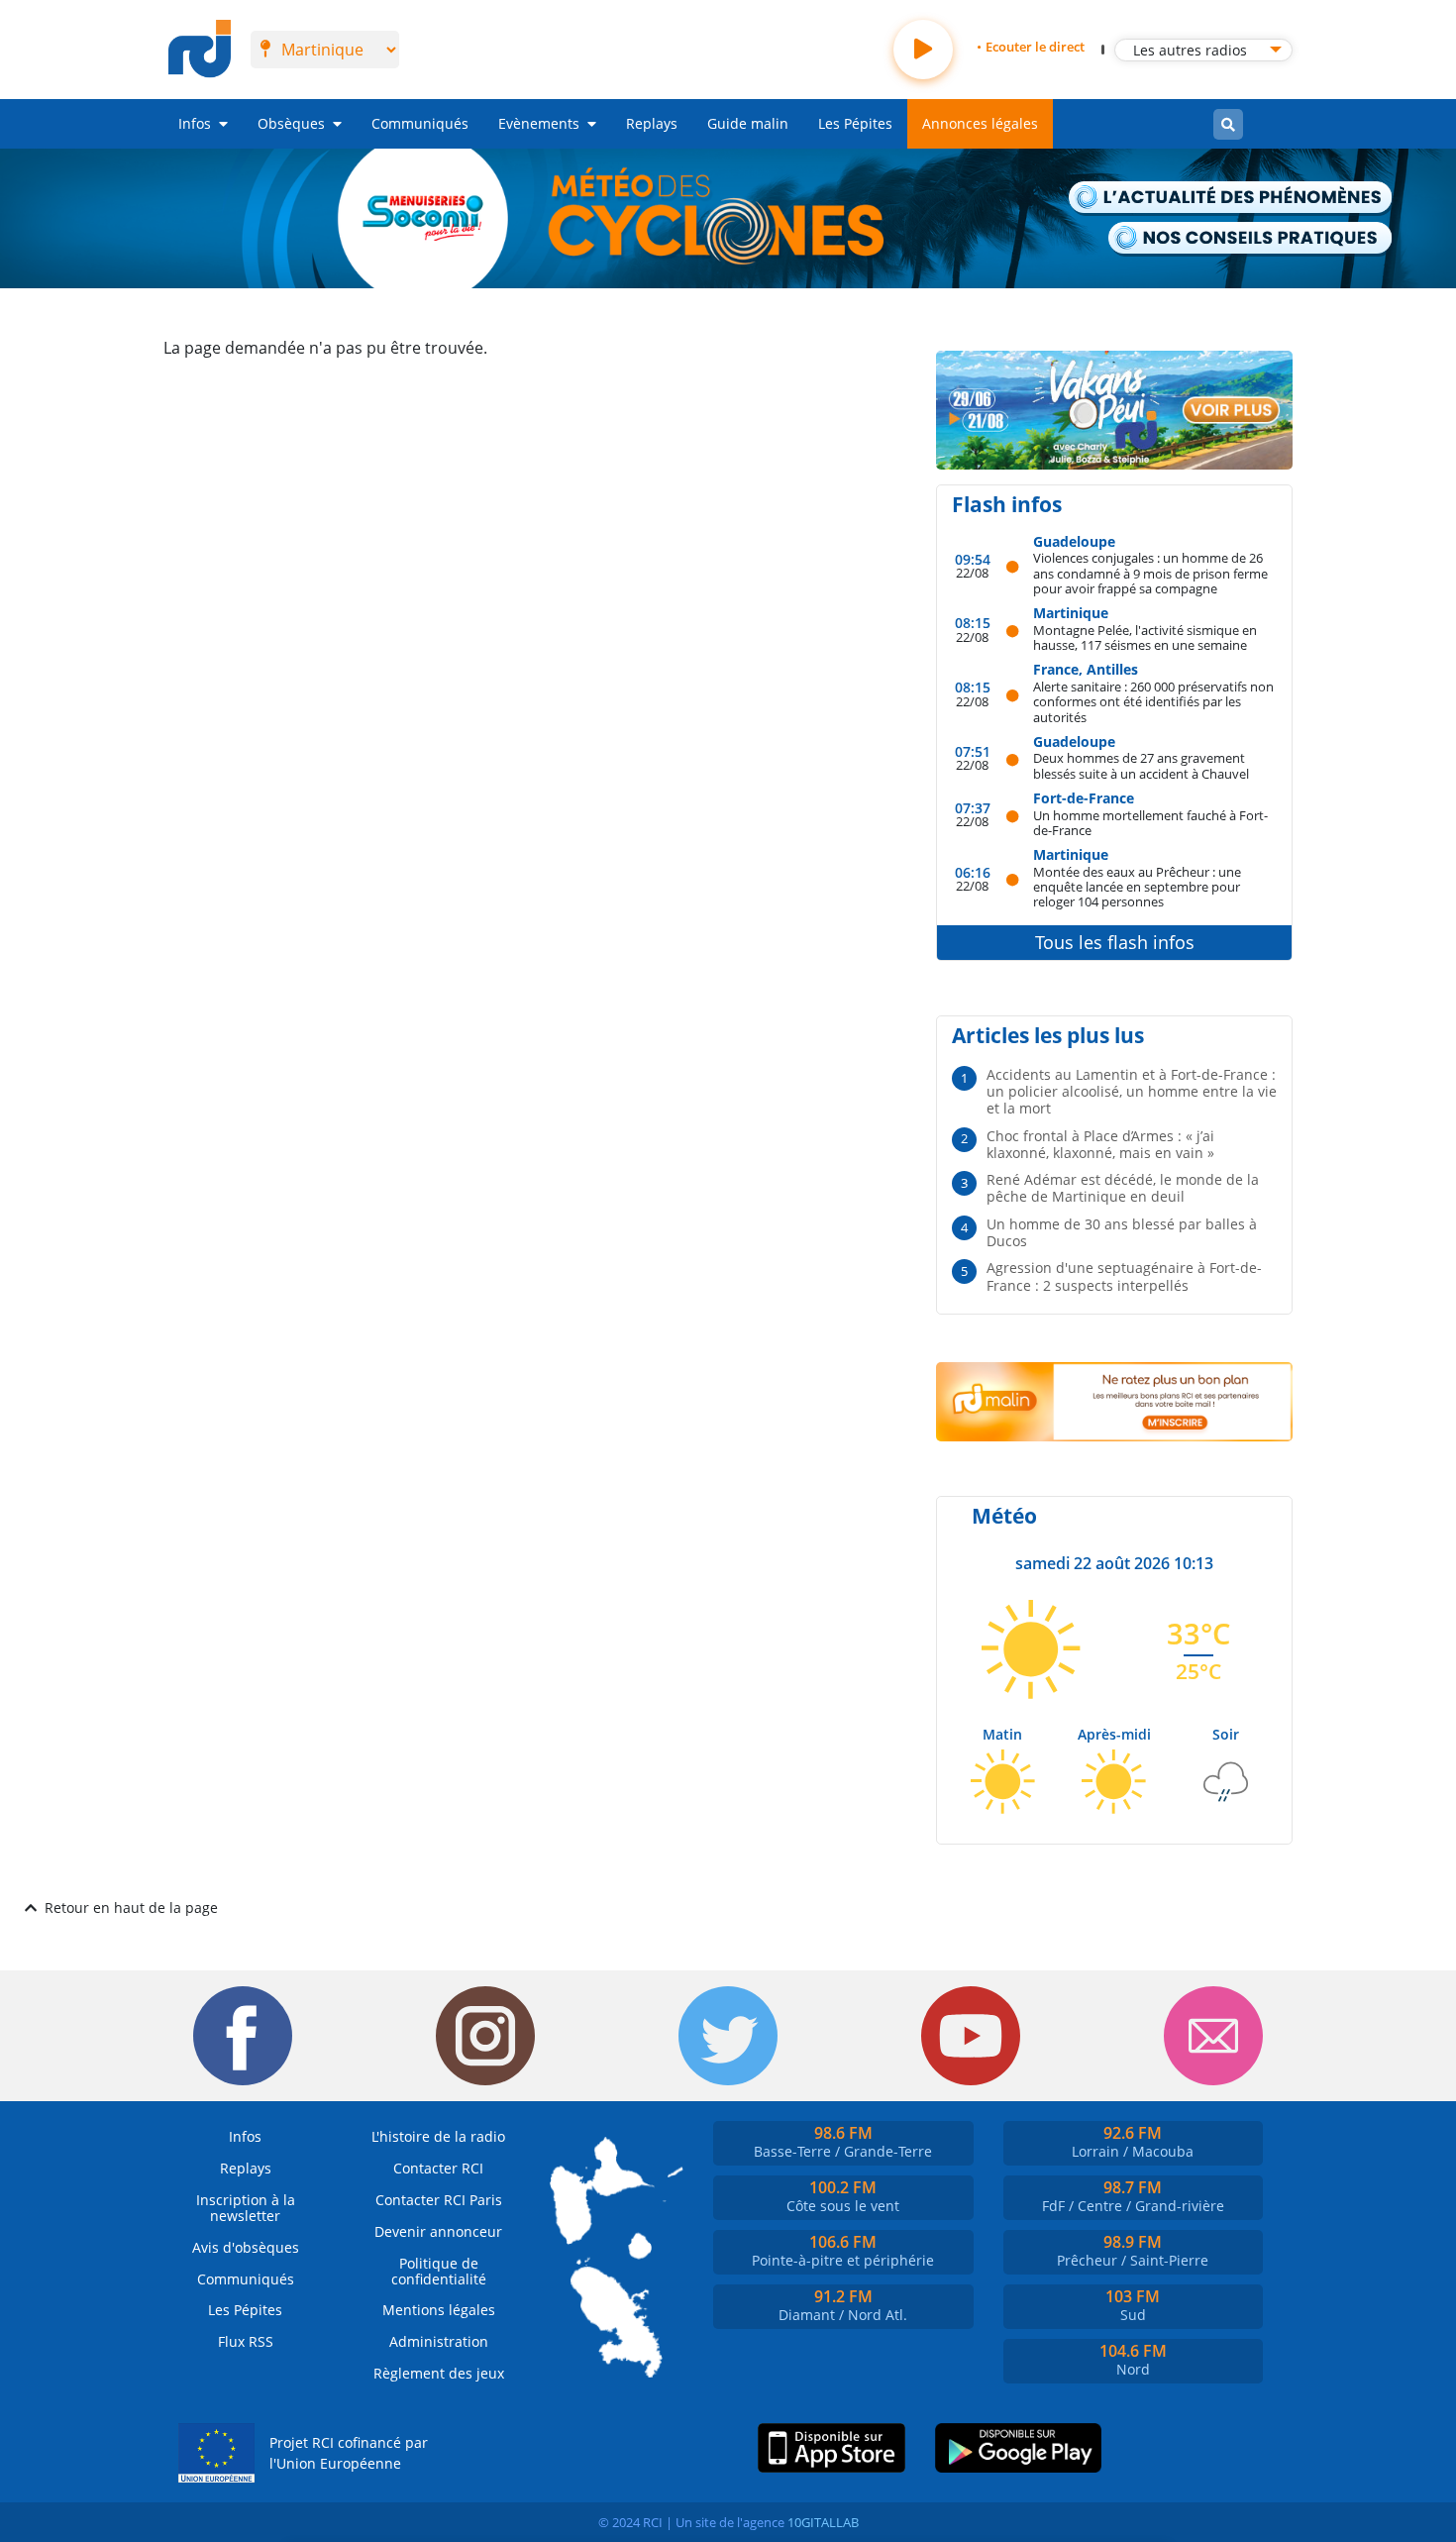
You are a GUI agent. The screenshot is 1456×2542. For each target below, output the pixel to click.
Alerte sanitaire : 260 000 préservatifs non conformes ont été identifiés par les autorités (1153, 701)
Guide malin (748, 123)
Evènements (539, 123)
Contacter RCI (438, 2168)
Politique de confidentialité (439, 2271)
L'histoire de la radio (438, 2136)
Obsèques (291, 123)
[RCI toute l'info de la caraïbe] (200, 50)
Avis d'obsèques (246, 2247)
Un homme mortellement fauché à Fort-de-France (1150, 823)
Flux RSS (246, 2341)
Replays (652, 123)
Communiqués (420, 123)
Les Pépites (855, 123)
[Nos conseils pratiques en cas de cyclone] (1251, 239)
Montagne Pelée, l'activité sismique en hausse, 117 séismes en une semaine (1145, 637)
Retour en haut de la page (131, 1907)
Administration (439, 2341)
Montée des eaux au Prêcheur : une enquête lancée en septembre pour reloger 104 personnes (1137, 887)
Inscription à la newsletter (246, 2208)
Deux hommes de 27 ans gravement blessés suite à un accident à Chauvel (1141, 765)
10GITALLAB (823, 2522)
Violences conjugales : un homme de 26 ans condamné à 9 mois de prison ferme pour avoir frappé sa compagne (1150, 573)
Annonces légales (980, 123)
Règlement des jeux (439, 2373)
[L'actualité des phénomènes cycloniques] (1231, 199)
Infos (195, 123)
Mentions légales (439, 2310)
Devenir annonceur (438, 2231)
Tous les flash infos (1115, 942)
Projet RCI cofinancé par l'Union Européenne (349, 2453)
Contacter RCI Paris (439, 2200)
